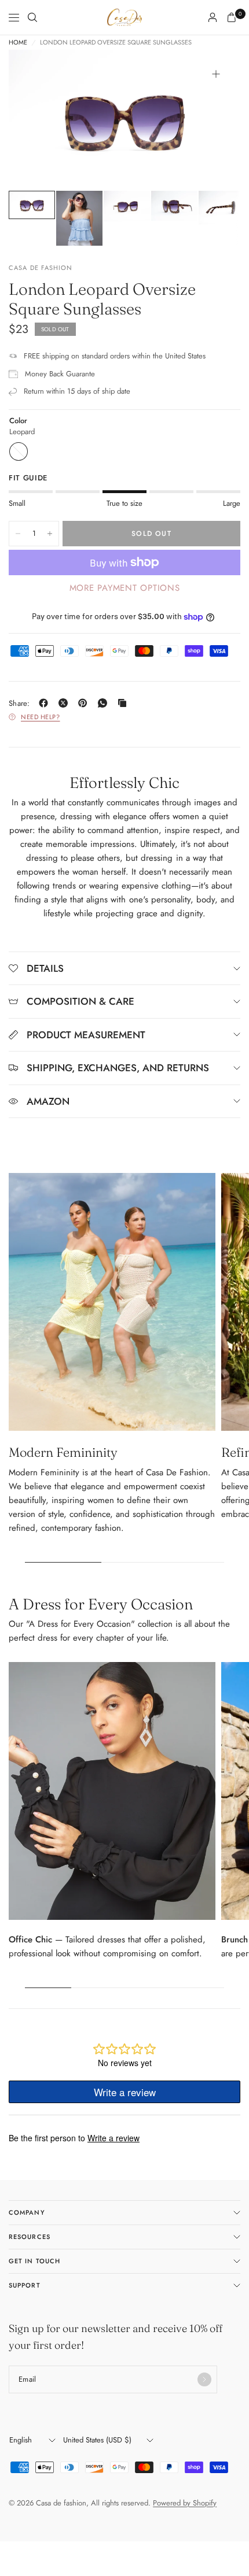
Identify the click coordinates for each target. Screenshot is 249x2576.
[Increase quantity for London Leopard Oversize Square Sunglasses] (50, 534)
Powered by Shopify (185, 2503)
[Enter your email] (204, 2379)
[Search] (32, 17)
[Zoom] (216, 74)
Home (18, 42)
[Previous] (35, 120)
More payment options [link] (125, 588)
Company (27, 2212)
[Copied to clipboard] (124, 703)
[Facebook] (46, 703)
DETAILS (45, 968)
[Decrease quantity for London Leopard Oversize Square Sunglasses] (18, 534)
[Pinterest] (85, 703)
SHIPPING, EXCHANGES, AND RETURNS (118, 1068)
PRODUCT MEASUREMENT (86, 1035)
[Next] (214, 120)
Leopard (19, 451)
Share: (19, 703)
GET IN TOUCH (34, 2261)
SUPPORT (25, 2285)
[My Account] (213, 17)
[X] (65, 703)
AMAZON (48, 1101)
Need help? (41, 717)
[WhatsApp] (105, 703)
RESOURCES (30, 2237)
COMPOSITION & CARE (80, 1001)
